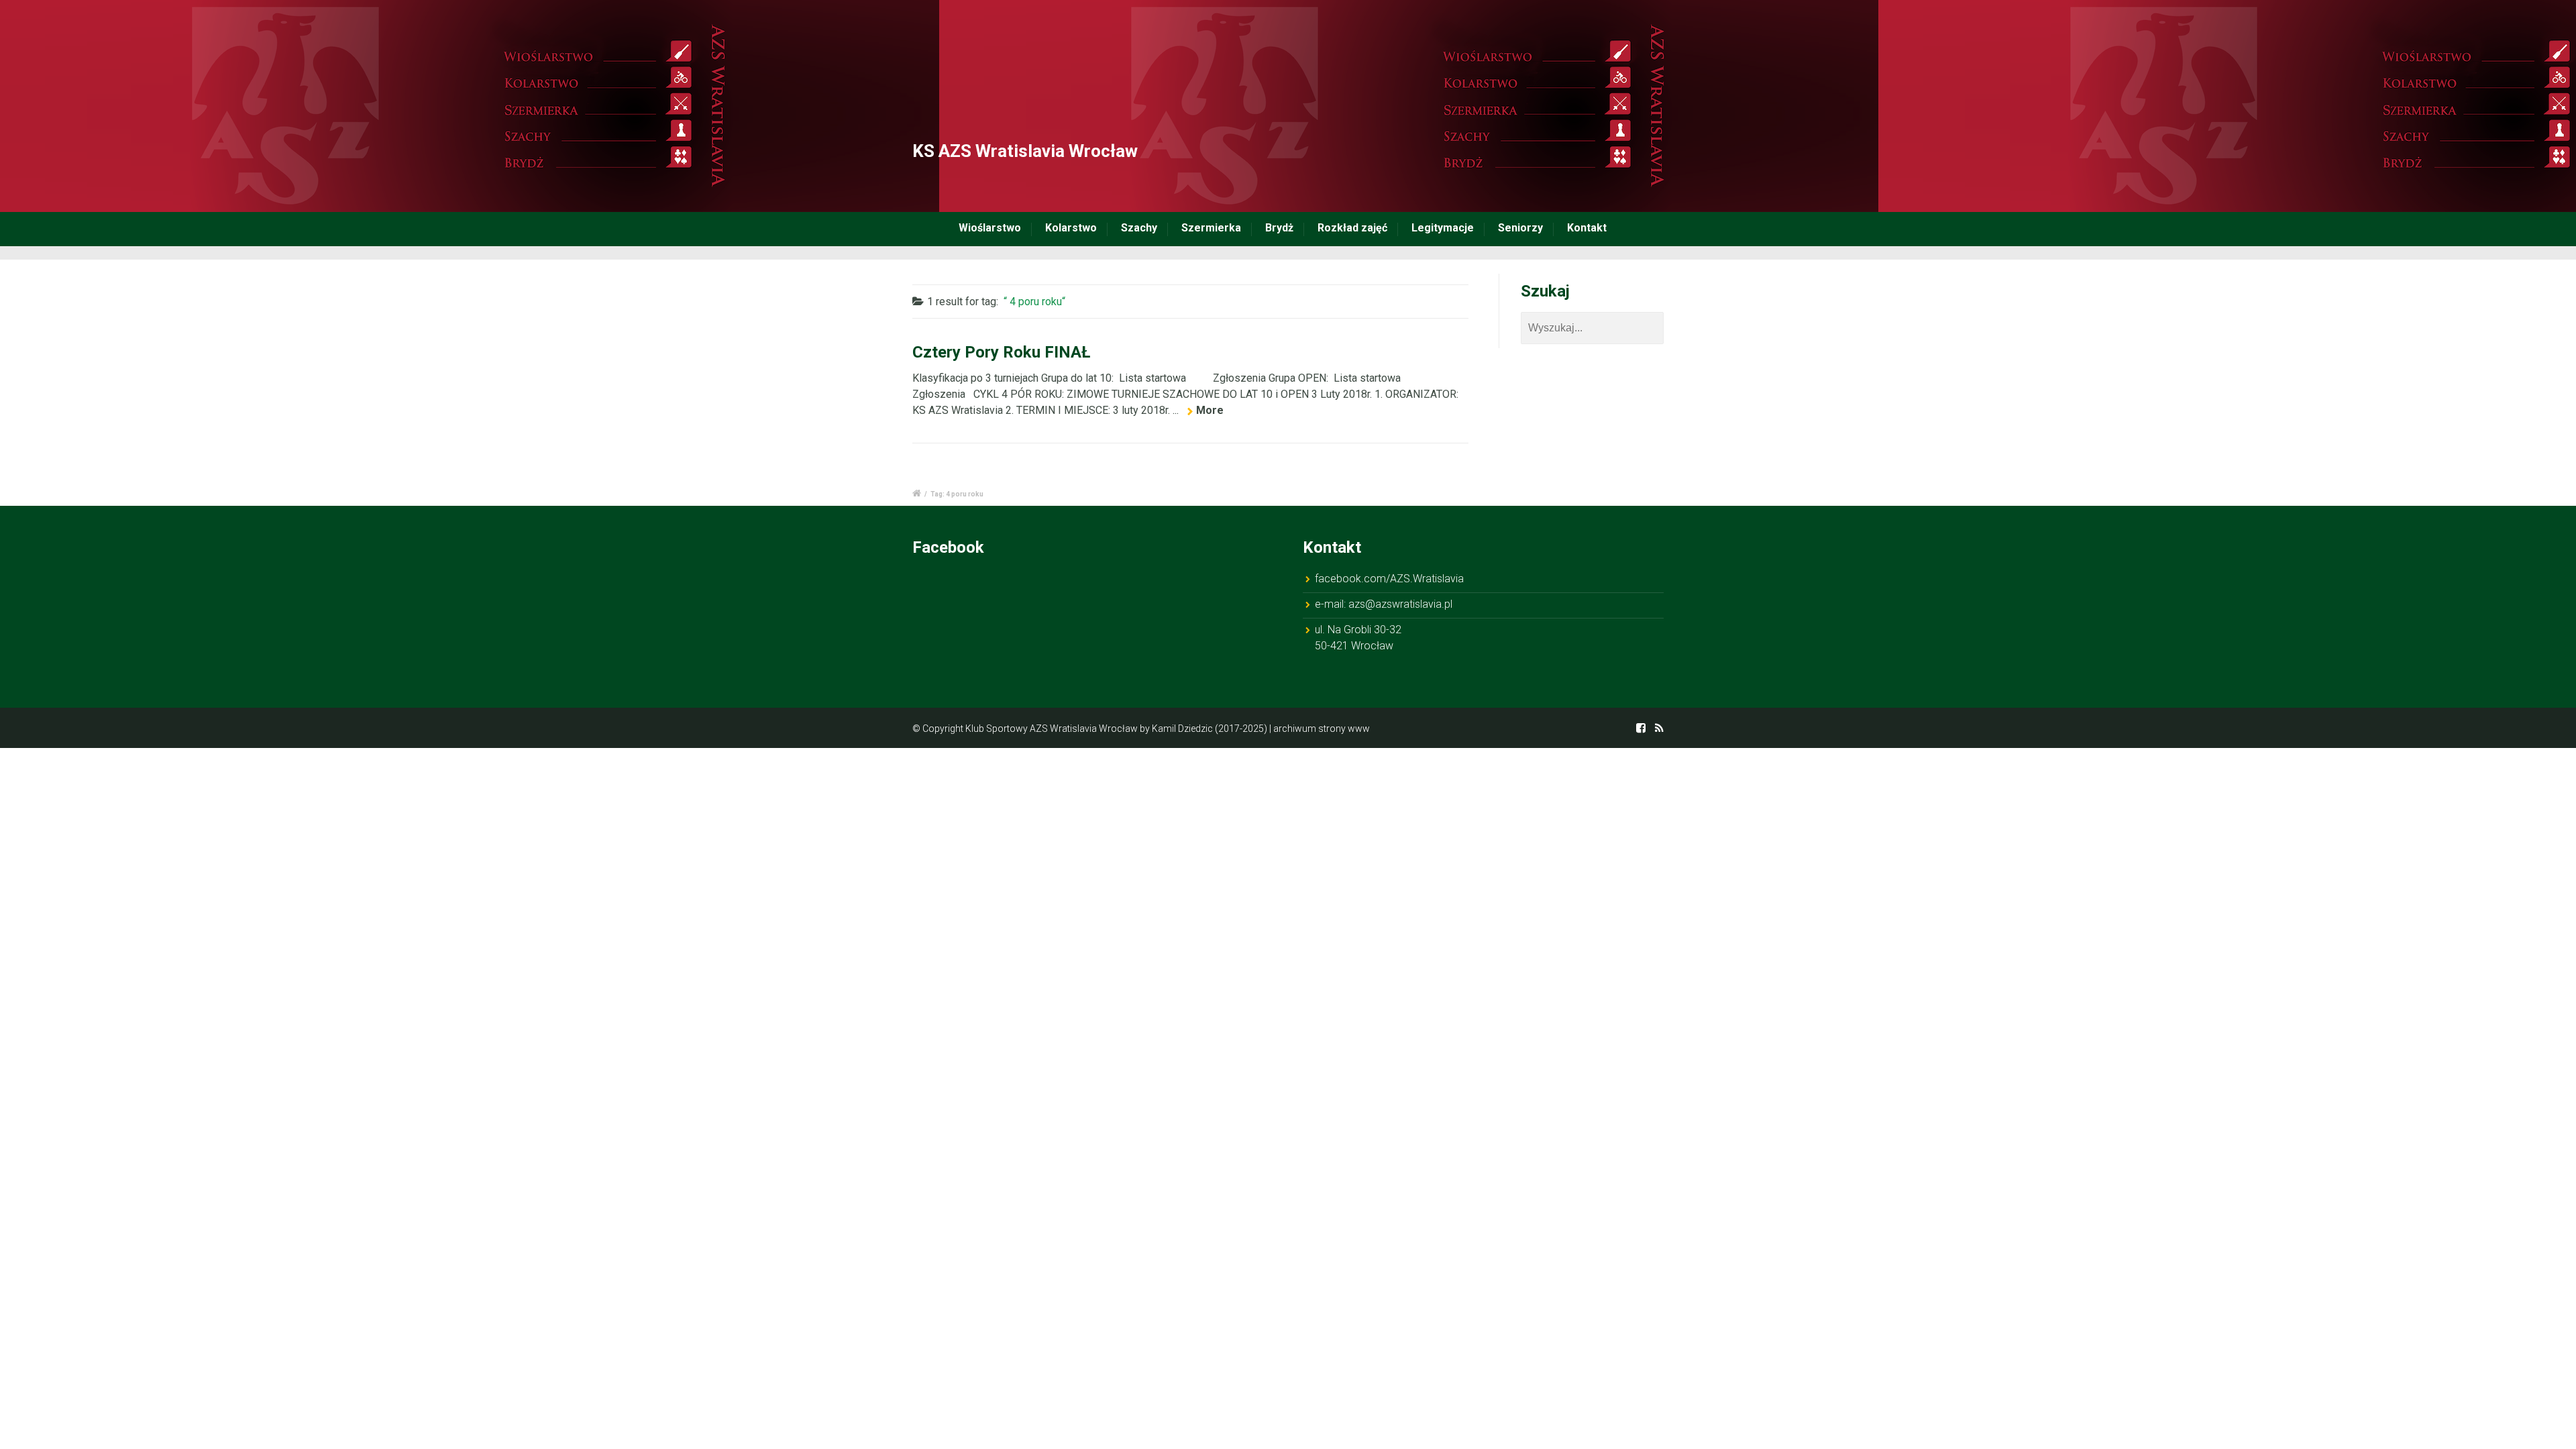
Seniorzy (1520, 228)
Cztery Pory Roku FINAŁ (1001, 352)
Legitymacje (1443, 228)
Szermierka (1211, 228)
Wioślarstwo (990, 228)
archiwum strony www (1322, 729)
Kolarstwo (1071, 228)
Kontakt (1587, 228)
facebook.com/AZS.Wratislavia (1389, 579)
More (1210, 410)
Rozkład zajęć (1352, 228)
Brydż (1279, 228)
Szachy (1139, 228)
